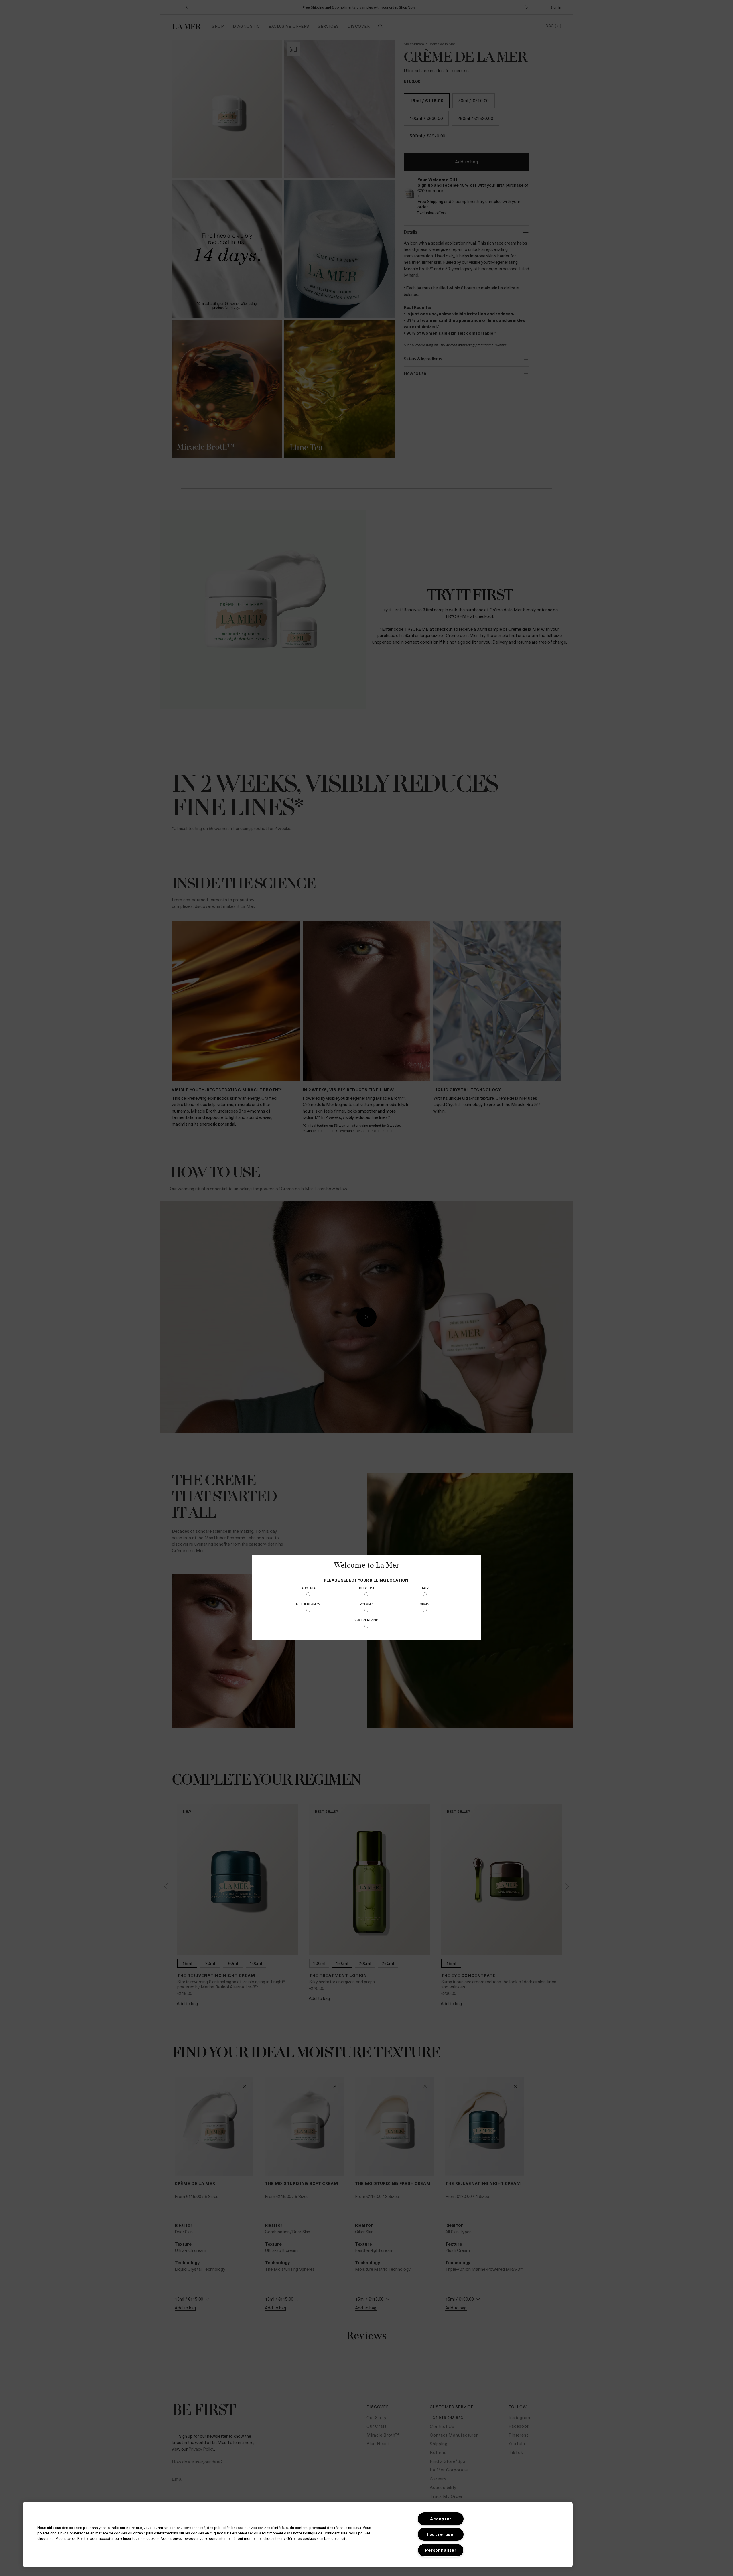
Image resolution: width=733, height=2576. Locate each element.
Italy (425, 1588)
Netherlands (308, 1604)
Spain (425, 1604)
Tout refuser (441, 2534)
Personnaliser (441, 2550)
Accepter (441, 2519)
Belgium (366, 1588)
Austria (308, 1588)
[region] (298, 2534)
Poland (366, 1604)
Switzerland (366, 1620)
